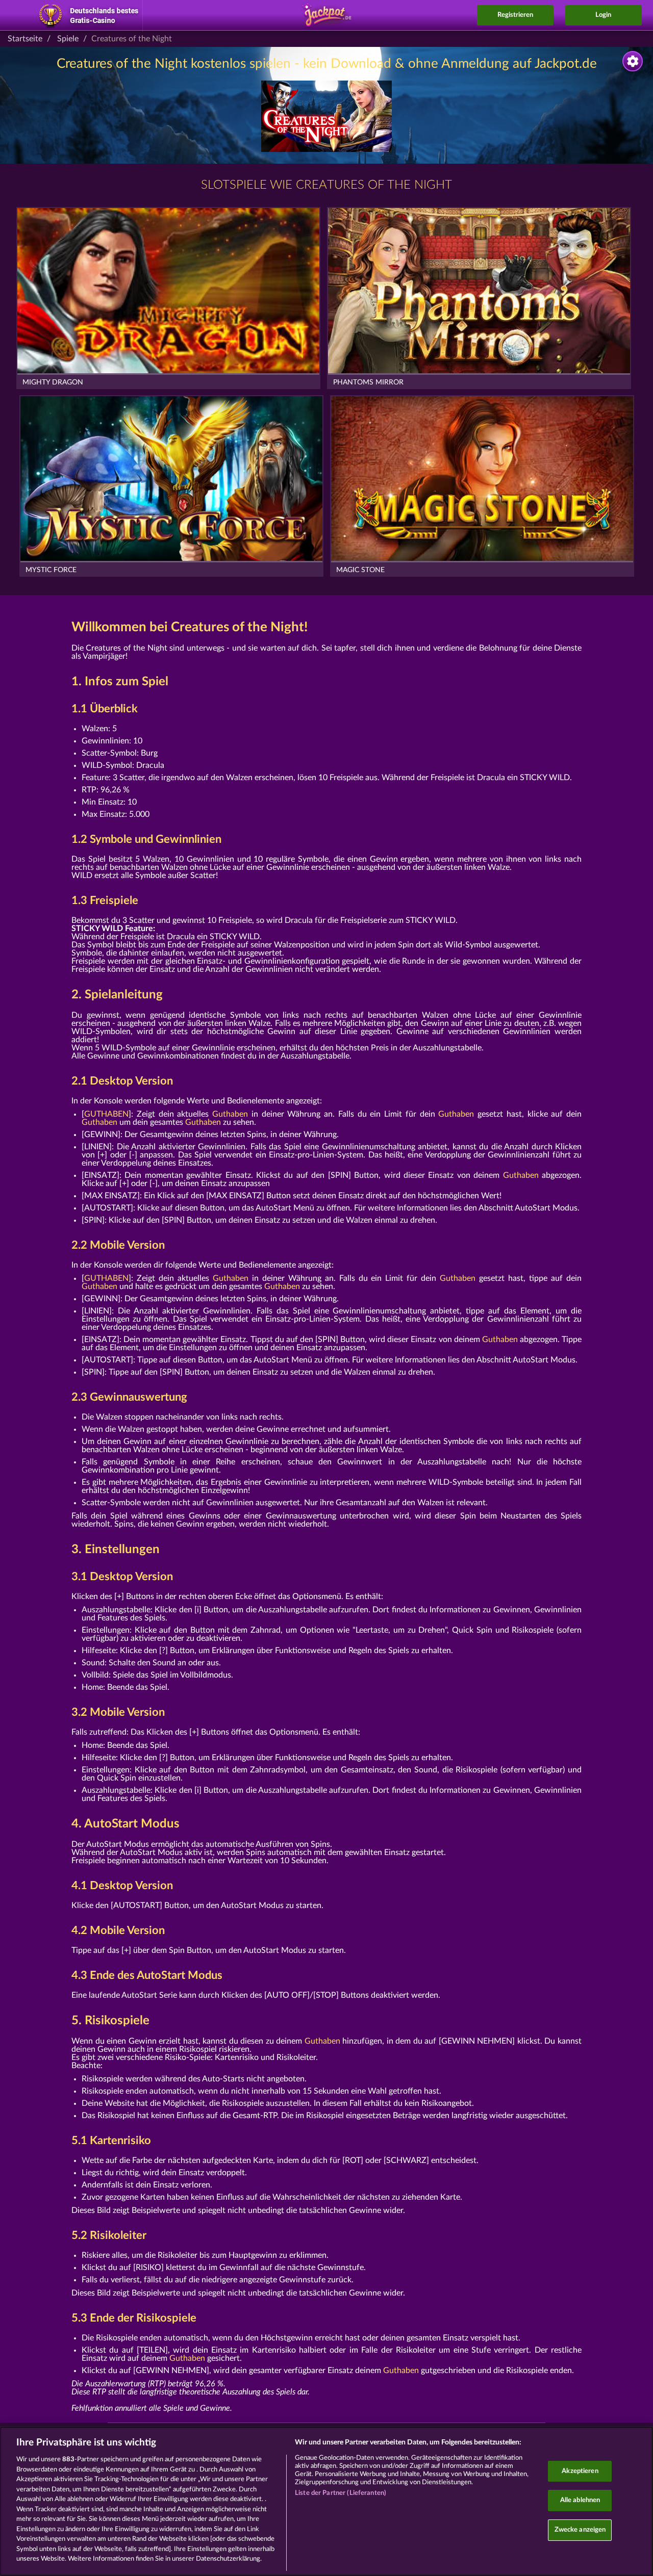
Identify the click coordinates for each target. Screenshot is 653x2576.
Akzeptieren (580, 2471)
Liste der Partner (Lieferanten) (341, 2493)
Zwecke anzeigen (580, 2530)
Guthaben (230, 1114)
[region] (326, 2501)
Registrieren (515, 15)
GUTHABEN (106, 1114)
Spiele (68, 39)
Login (603, 15)
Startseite (25, 39)
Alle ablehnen (580, 2500)
